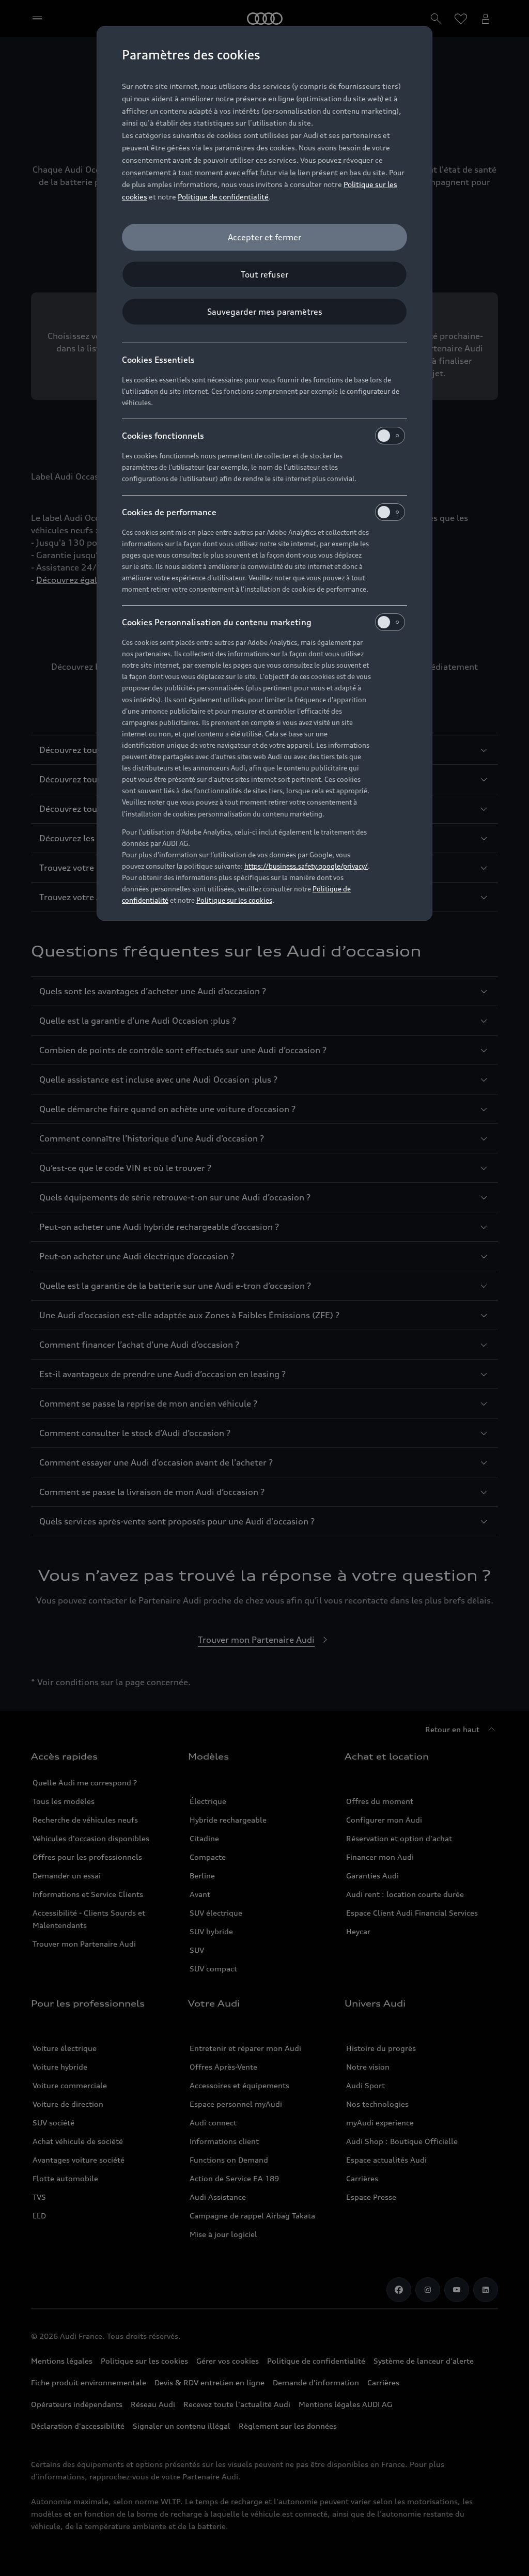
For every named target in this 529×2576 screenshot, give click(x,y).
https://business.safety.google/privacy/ (306, 866)
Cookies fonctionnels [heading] (163, 436)
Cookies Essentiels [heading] (158, 360)
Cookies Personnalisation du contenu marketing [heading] (217, 622)
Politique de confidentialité (223, 197)
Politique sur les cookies (234, 900)
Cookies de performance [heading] (169, 512)
